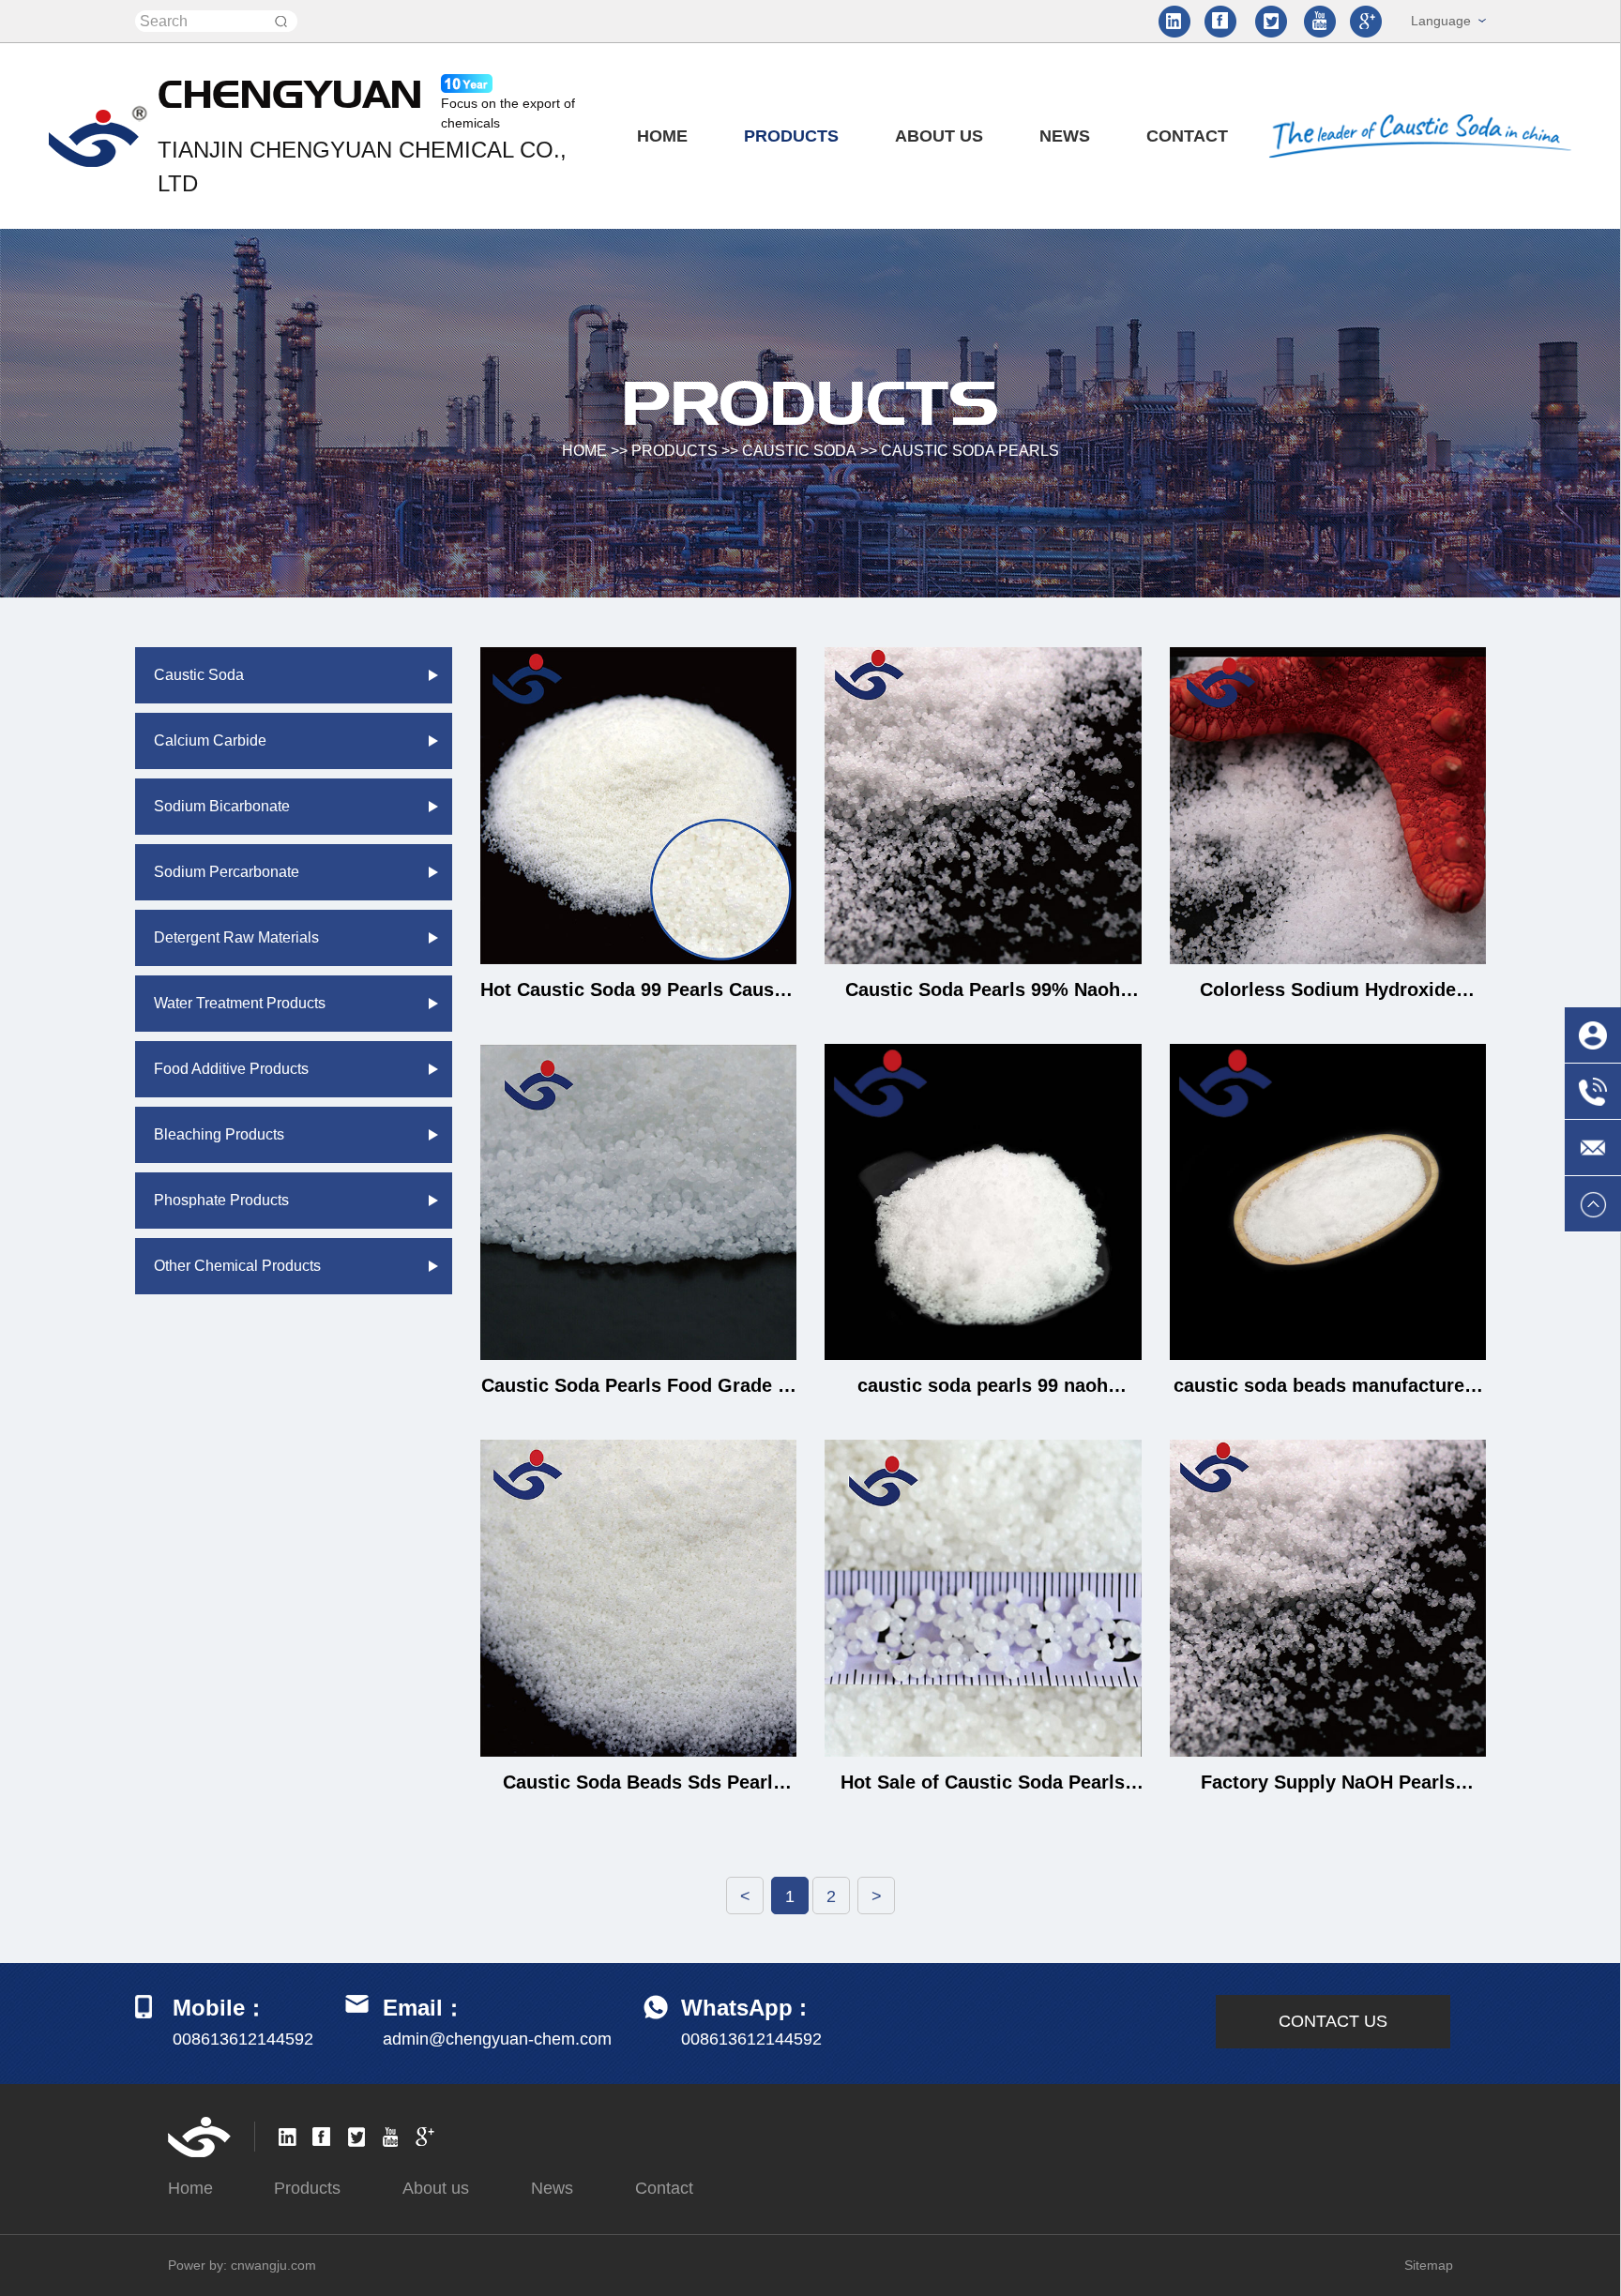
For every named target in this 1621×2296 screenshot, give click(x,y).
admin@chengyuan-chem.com (497, 2039)
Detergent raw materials (236, 937)
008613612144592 (751, 2039)
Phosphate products (221, 1200)
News (1065, 136)
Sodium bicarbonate (222, 806)
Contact (1187, 136)
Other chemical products (237, 1266)
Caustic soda (799, 451)
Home (662, 136)
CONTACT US (1333, 2021)
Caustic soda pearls (970, 451)
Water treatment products (240, 1003)
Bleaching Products (219, 1134)
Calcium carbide (210, 740)
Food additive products (231, 1069)
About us (939, 136)
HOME (584, 451)
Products (791, 136)
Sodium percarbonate (227, 872)
